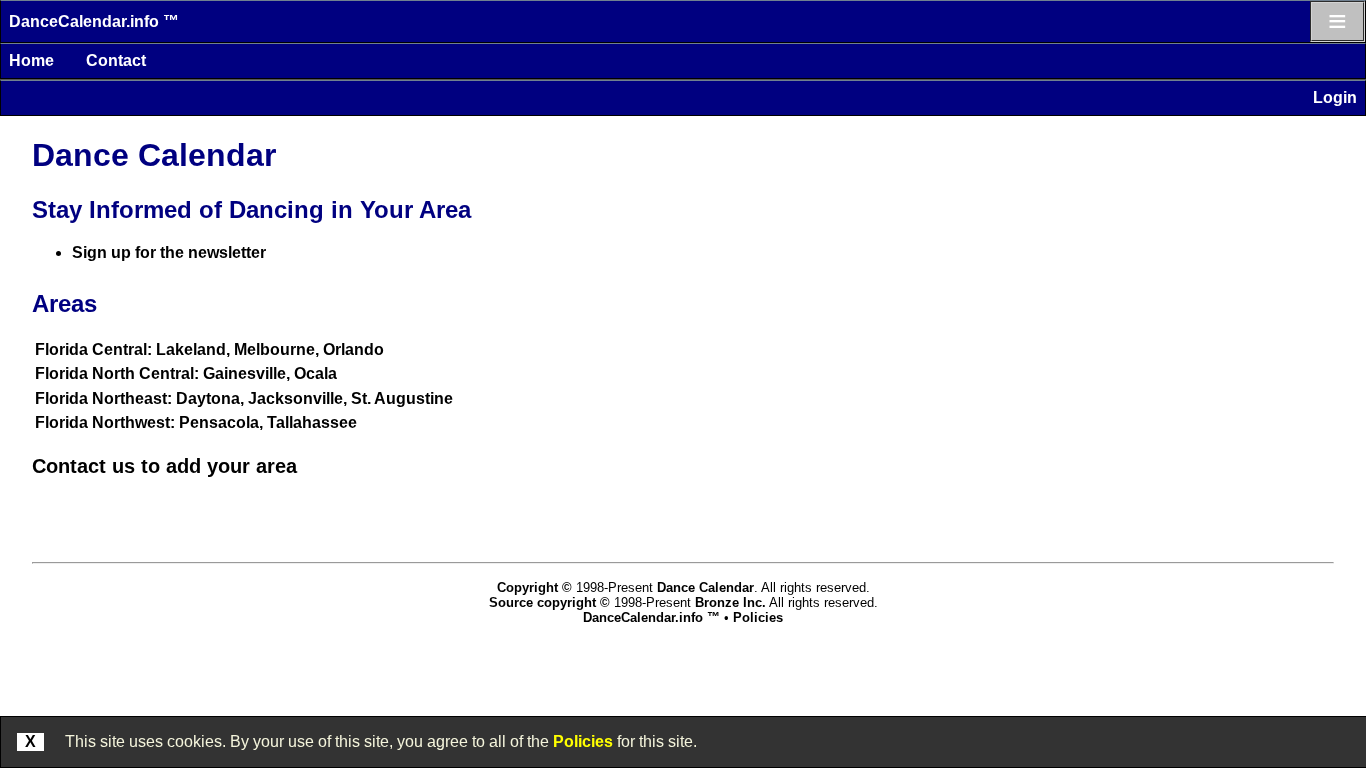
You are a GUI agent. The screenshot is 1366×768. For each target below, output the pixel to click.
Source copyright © (549, 602)
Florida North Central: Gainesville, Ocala (186, 373)
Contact (116, 60)
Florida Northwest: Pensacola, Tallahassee (196, 422)
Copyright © (534, 587)
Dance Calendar (705, 587)
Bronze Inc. (730, 602)
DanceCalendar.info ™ (94, 21)
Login (1335, 97)
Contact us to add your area (164, 466)
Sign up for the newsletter (169, 252)
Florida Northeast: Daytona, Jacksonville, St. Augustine (244, 398)
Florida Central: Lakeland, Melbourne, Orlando (209, 349)
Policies (583, 741)
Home (31, 60)
